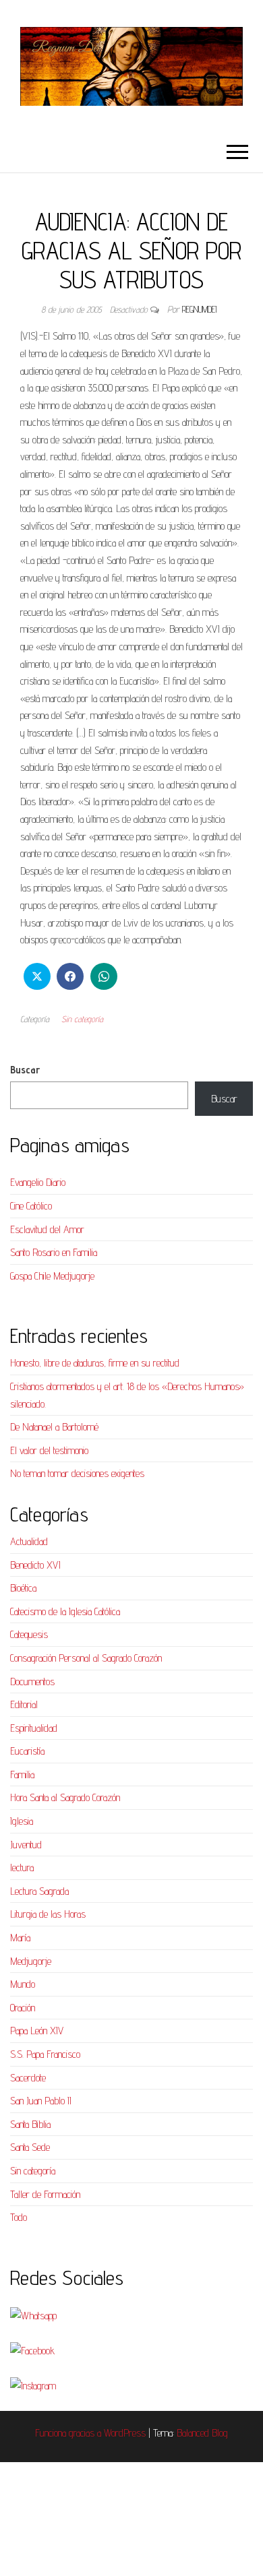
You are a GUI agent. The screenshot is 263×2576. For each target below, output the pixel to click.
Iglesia (22, 1821)
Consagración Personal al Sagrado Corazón (86, 1658)
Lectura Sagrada (39, 1891)
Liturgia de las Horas (48, 1914)
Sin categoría (82, 1019)
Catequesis (29, 1634)
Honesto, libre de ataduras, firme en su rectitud (95, 1363)
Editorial (24, 1704)
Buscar (25, 1070)
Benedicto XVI (35, 1565)
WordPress (125, 2433)
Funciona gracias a (69, 2433)
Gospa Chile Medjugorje (52, 1276)
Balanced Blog (202, 2433)
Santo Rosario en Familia (54, 1252)
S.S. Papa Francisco (45, 2054)
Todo (19, 2217)
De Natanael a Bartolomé (54, 1427)
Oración (23, 2008)
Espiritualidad (34, 1728)
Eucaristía (27, 1751)
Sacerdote (28, 2078)
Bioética (23, 1588)
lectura (22, 1867)
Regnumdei (199, 309)
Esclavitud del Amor (47, 1229)
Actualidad (29, 1541)
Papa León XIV (37, 2031)
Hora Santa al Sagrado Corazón (65, 1797)
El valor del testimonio (49, 1450)
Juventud (26, 1845)
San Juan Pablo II (41, 2101)
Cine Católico (31, 1206)
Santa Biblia (30, 2124)
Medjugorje (31, 1961)
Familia (22, 1774)
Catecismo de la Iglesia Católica (65, 1611)
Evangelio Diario (38, 1182)
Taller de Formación (45, 2194)
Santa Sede (30, 2147)
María (20, 1938)
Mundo (23, 1984)
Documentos (32, 1682)
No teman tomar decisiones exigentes (77, 1473)
